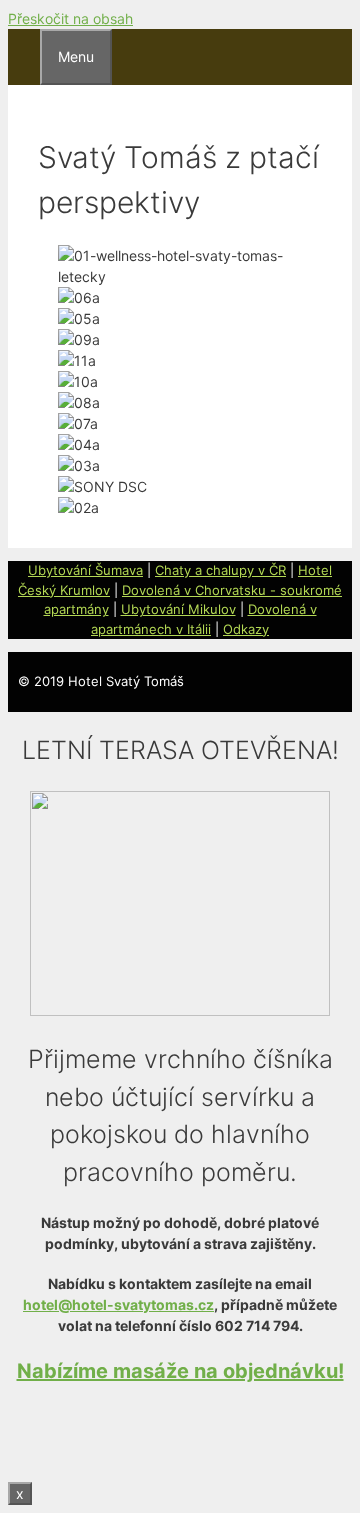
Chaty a (180, 570)
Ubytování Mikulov (178, 609)
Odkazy (246, 629)
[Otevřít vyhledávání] (24, 53)
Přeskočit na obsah (70, 18)
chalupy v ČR (246, 570)
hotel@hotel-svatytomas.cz (118, 1304)
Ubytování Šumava (85, 570)
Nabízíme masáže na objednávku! (180, 1371)
